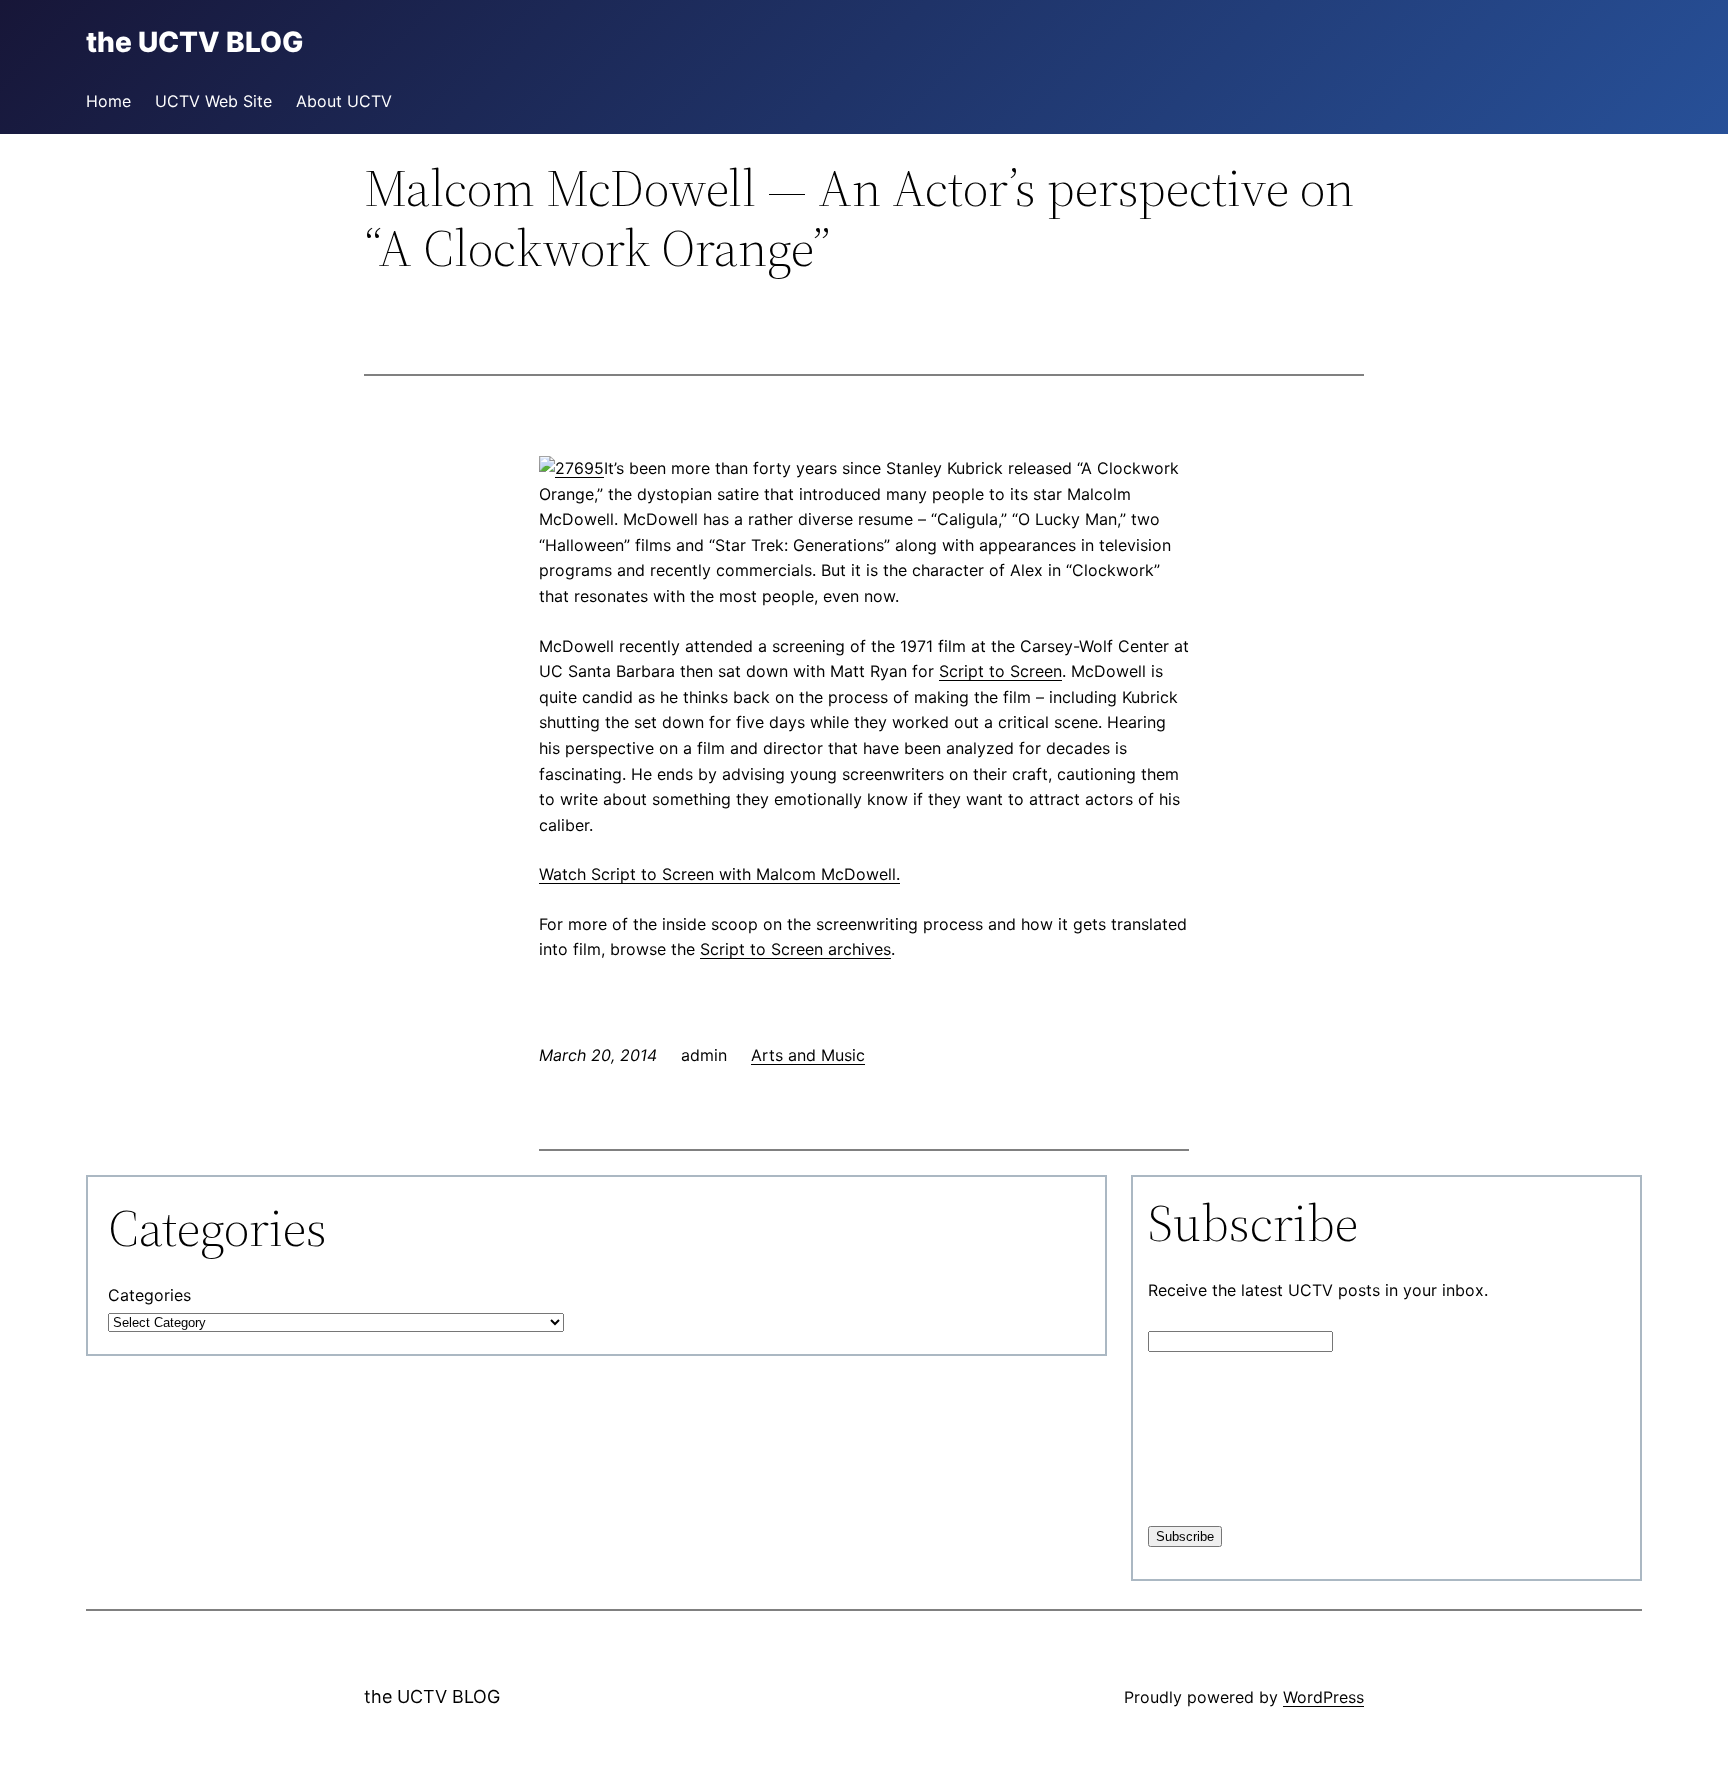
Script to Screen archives (795, 949)
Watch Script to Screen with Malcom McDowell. (719, 874)
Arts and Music (808, 1055)
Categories (149, 1295)
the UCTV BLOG (432, 1696)
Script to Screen (1000, 671)
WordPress (1323, 1697)
